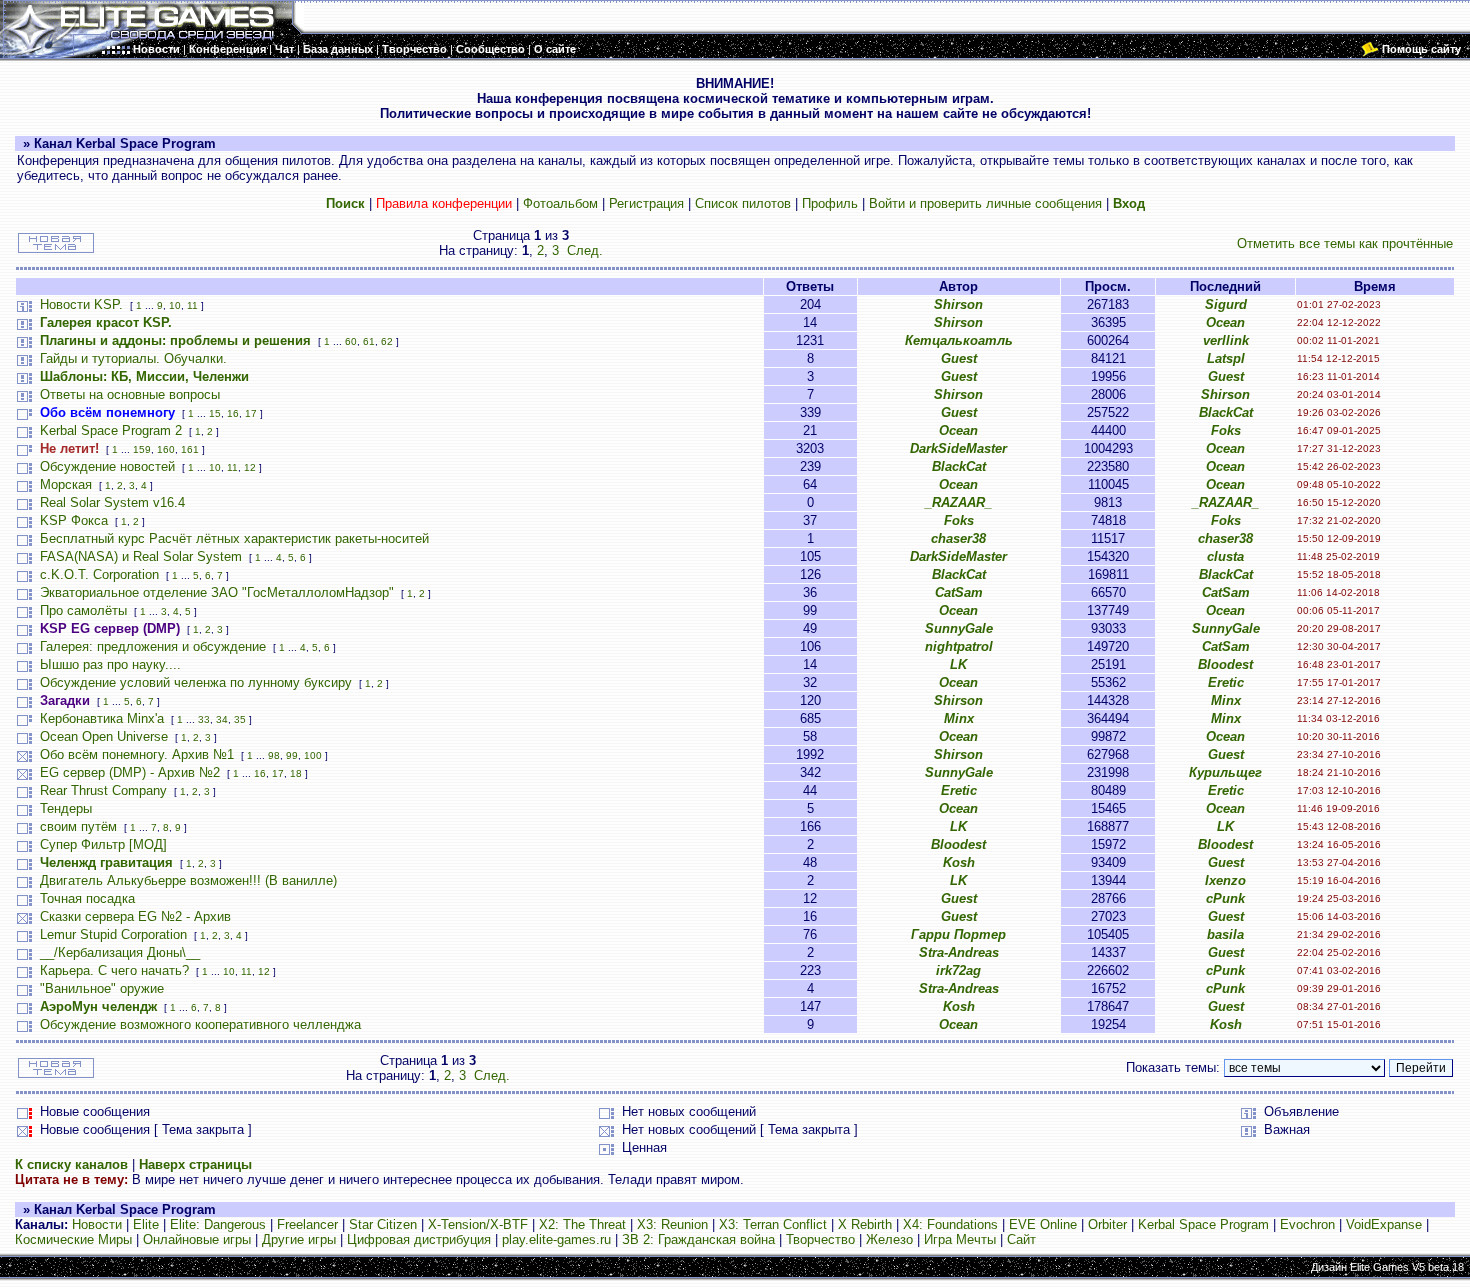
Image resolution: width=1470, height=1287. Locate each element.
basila (1225, 934)
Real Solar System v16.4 (112, 502)
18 (296, 773)
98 (274, 755)
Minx (1226, 700)
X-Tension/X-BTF (478, 1224)
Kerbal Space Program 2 (111, 430)
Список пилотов (743, 203)
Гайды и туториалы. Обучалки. (133, 358)
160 (166, 449)
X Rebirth (865, 1224)
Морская (66, 484)
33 (204, 719)
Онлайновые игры (197, 1239)
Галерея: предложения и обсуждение (153, 646)
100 (313, 755)
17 (251, 413)
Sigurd (1226, 304)
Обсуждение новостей (107, 466)
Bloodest (1225, 664)
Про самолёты (83, 610)
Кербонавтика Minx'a (102, 718)
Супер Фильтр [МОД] (103, 844)
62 (387, 341)
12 (250, 467)
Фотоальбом (560, 203)
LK (958, 664)
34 (222, 719)
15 (215, 413)
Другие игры (299, 1239)
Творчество (820, 1239)
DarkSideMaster (958, 448)
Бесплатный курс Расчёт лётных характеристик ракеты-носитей (234, 538)
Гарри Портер (958, 934)
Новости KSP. (81, 304)
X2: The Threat (582, 1224)
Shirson (958, 304)
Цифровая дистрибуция (419, 1239)
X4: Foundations (950, 1224)
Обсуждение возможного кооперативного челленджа (200, 1024)
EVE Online (1043, 1224)
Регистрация (646, 203)
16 (233, 413)
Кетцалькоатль (959, 340)
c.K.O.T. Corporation (99, 574)
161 (190, 449)
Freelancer (307, 1224)
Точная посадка (87, 898)
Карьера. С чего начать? (114, 970)
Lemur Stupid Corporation (113, 934)
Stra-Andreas (959, 952)
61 (369, 341)
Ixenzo (1225, 880)
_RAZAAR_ (958, 502)
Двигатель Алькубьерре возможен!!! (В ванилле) (188, 880)
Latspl (1226, 358)
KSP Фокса (74, 520)
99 (292, 755)
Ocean (1225, 322)
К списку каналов (71, 1164)
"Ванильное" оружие (102, 988)
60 (351, 341)
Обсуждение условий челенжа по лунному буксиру (196, 682)
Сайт (1021, 1239)
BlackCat (1226, 412)
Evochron (1307, 1224)
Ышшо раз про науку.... (110, 664)
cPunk (1225, 898)
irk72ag (958, 970)
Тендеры (66, 808)
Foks (1226, 430)
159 (142, 449)
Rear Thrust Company (103, 790)
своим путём (78, 826)
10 (175, 305)
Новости (97, 1224)
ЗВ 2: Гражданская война (698, 1239)
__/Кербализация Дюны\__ (120, 952)
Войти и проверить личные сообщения (985, 203)
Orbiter (1107, 1224)
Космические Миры (73, 1239)
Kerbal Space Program (1203, 1224)
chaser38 (958, 538)
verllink (1226, 340)
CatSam (959, 592)
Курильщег (1225, 772)
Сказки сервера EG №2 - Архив (135, 916)
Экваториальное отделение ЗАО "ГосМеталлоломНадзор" (217, 592)
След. (585, 250)
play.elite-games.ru (556, 1239)
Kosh (959, 862)
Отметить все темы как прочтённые (1345, 243)
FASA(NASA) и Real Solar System (141, 556)
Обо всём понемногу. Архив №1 (137, 754)
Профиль (830, 203)
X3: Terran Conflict (773, 1224)
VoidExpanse (1384, 1224)
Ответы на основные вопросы (130, 394)
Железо (889, 1239)
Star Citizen (383, 1224)
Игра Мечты (960, 1239)
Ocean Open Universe (104, 736)
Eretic (1226, 682)
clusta (1225, 556)
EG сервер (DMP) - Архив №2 (130, 772)
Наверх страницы (195, 1164)
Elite (146, 1224)
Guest (959, 358)
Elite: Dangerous (218, 1224)
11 (192, 305)
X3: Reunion (672, 1224)
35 (240, 719)
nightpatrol (959, 646)
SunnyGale (959, 628)
